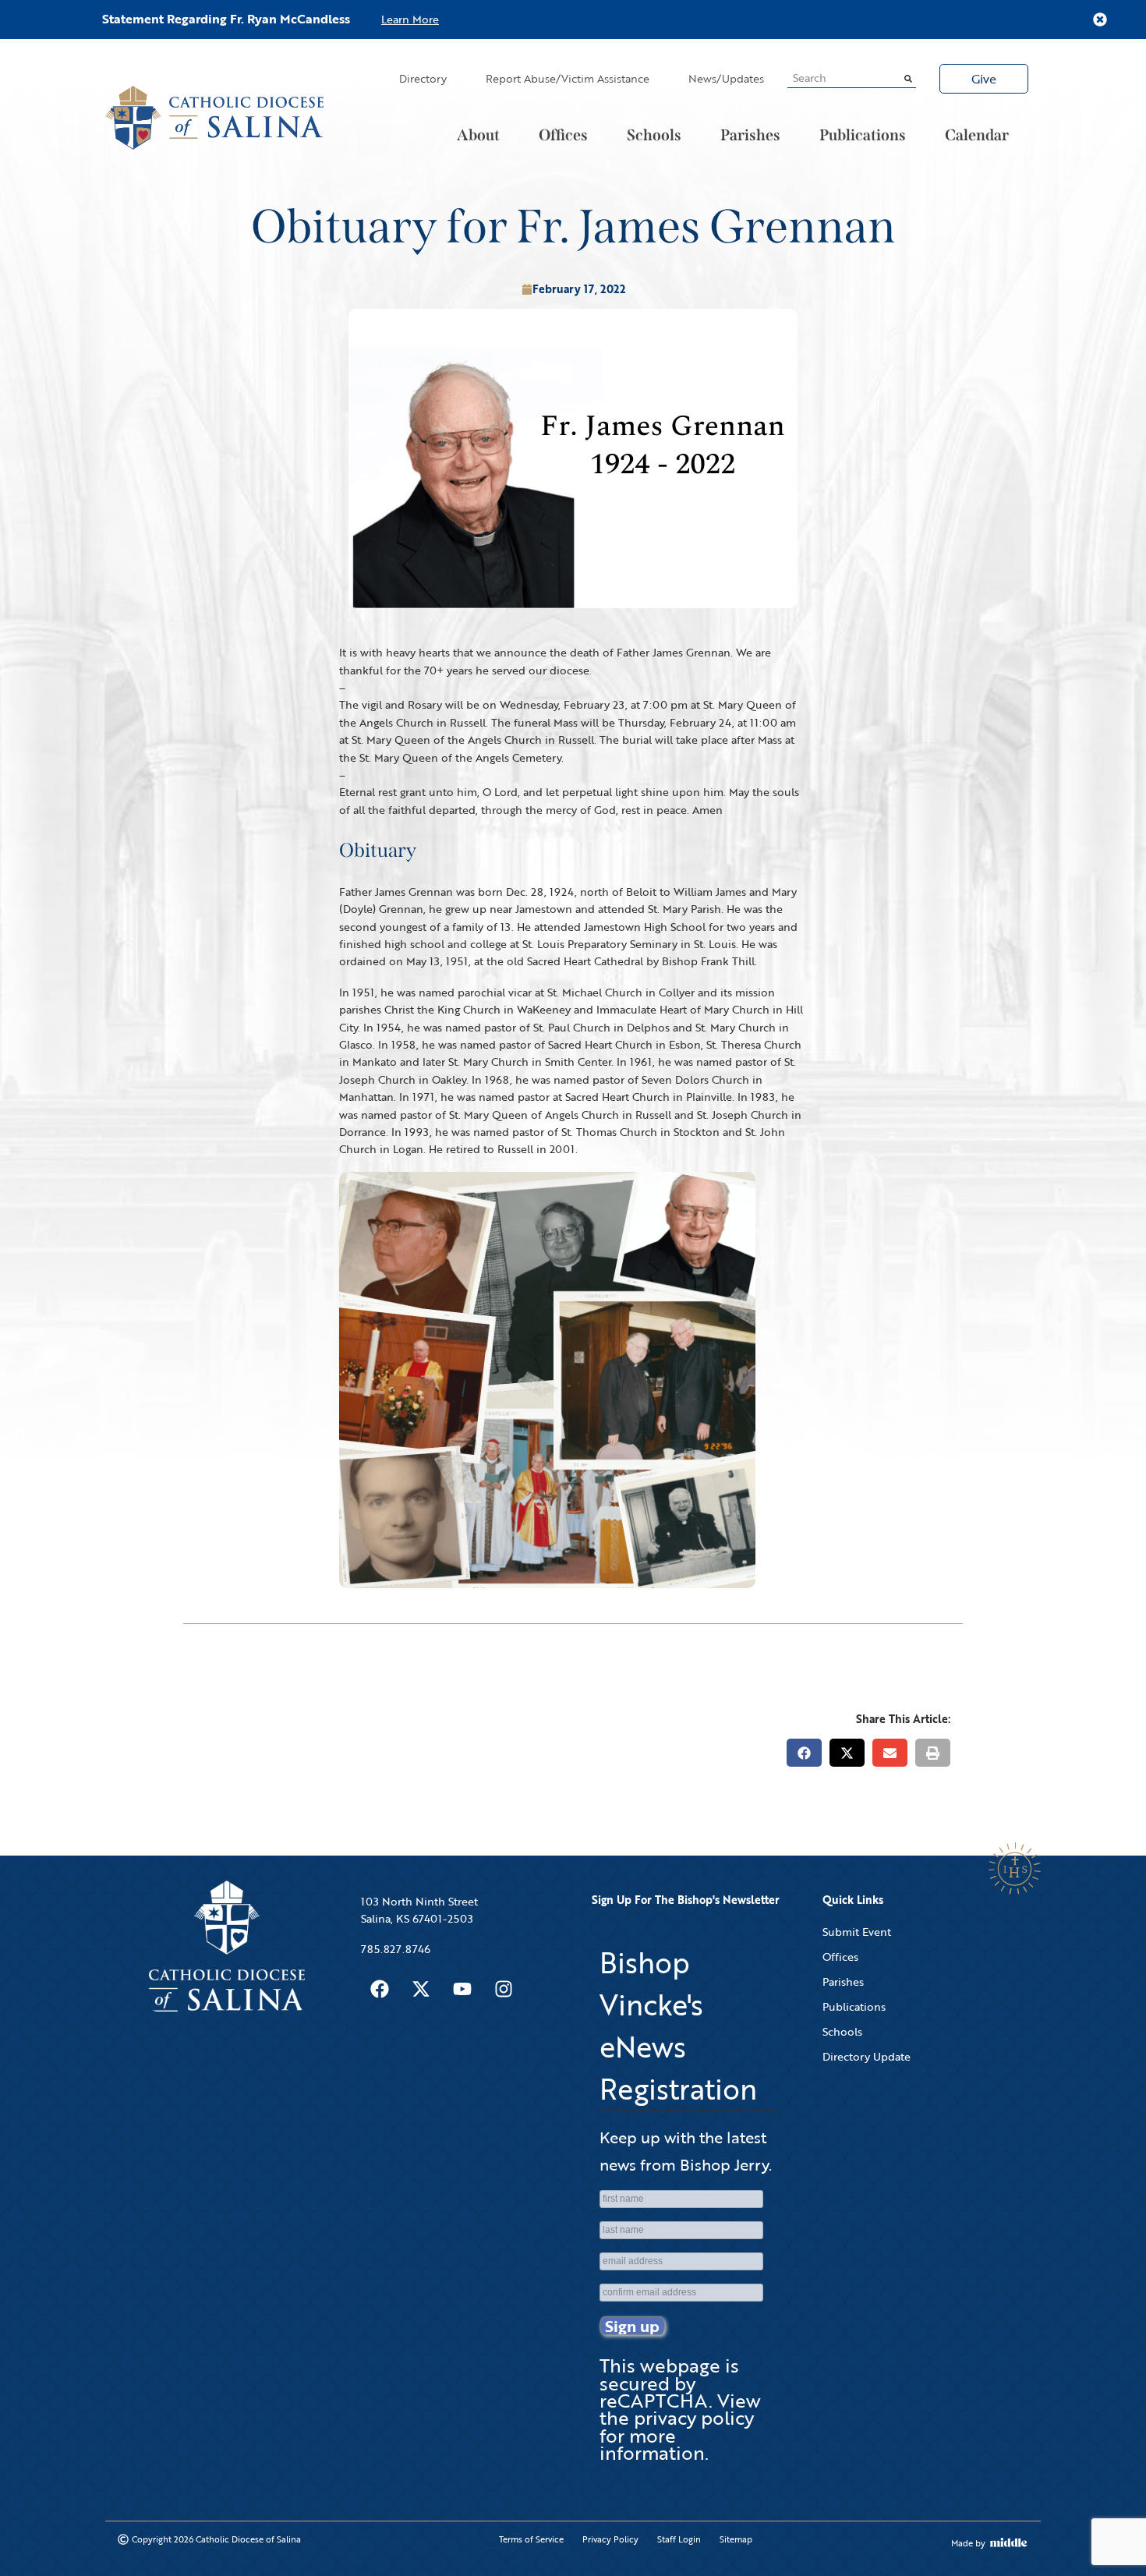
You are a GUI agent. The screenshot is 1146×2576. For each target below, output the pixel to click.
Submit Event (857, 1932)
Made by (968, 2543)
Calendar (977, 135)
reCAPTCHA (654, 2400)
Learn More (410, 19)
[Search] (908, 78)
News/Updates (726, 78)
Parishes (750, 135)
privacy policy (694, 2417)
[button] (804, 1753)
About (478, 135)
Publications (863, 135)
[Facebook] (380, 1989)
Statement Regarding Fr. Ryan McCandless (226, 19)
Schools (654, 135)
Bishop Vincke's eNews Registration (678, 2026)
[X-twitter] (421, 1989)
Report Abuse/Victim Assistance (568, 78)
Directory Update (867, 2056)
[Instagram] (504, 1989)
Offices (563, 135)
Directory (423, 78)
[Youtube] (462, 1989)
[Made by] (1009, 2542)
